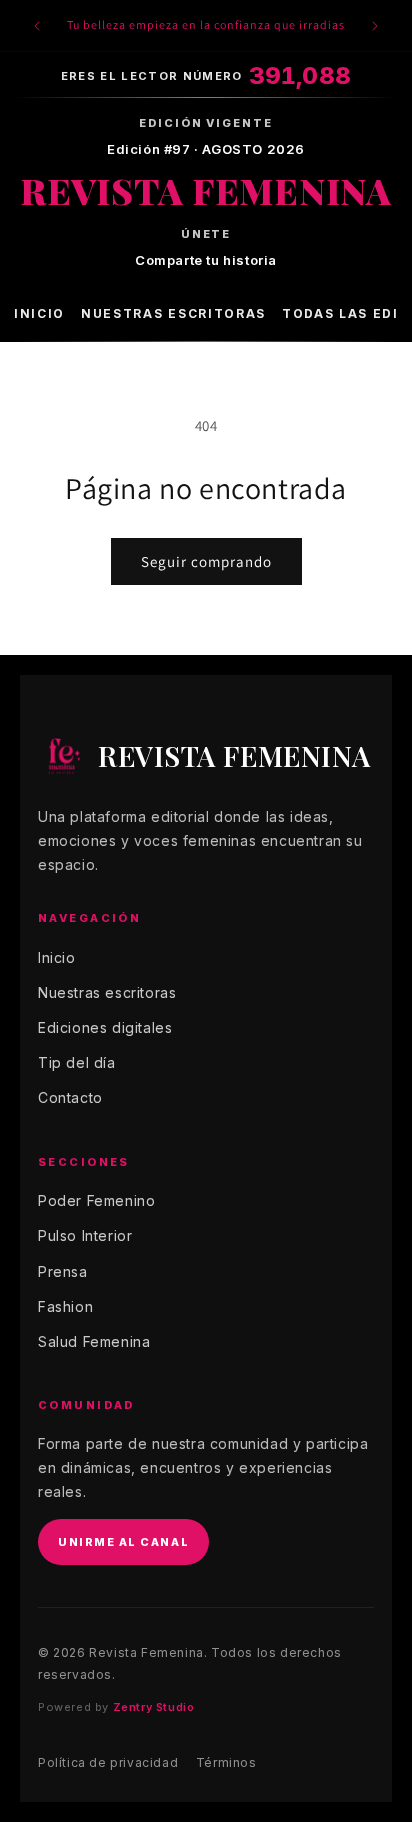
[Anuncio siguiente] (375, 26)
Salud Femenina (94, 1341)
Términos (226, 1762)
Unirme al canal (123, 1542)
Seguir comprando (206, 561)
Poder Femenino (96, 1200)
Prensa (63, 1271)
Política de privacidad (108, 1762)
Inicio (39, 313)
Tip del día (77, 1062)
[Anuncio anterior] (37, 26)
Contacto (70, 1097)
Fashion (65, 1306)
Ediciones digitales (105, 1027)
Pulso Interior (85, 1235)
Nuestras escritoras (173, 313)
